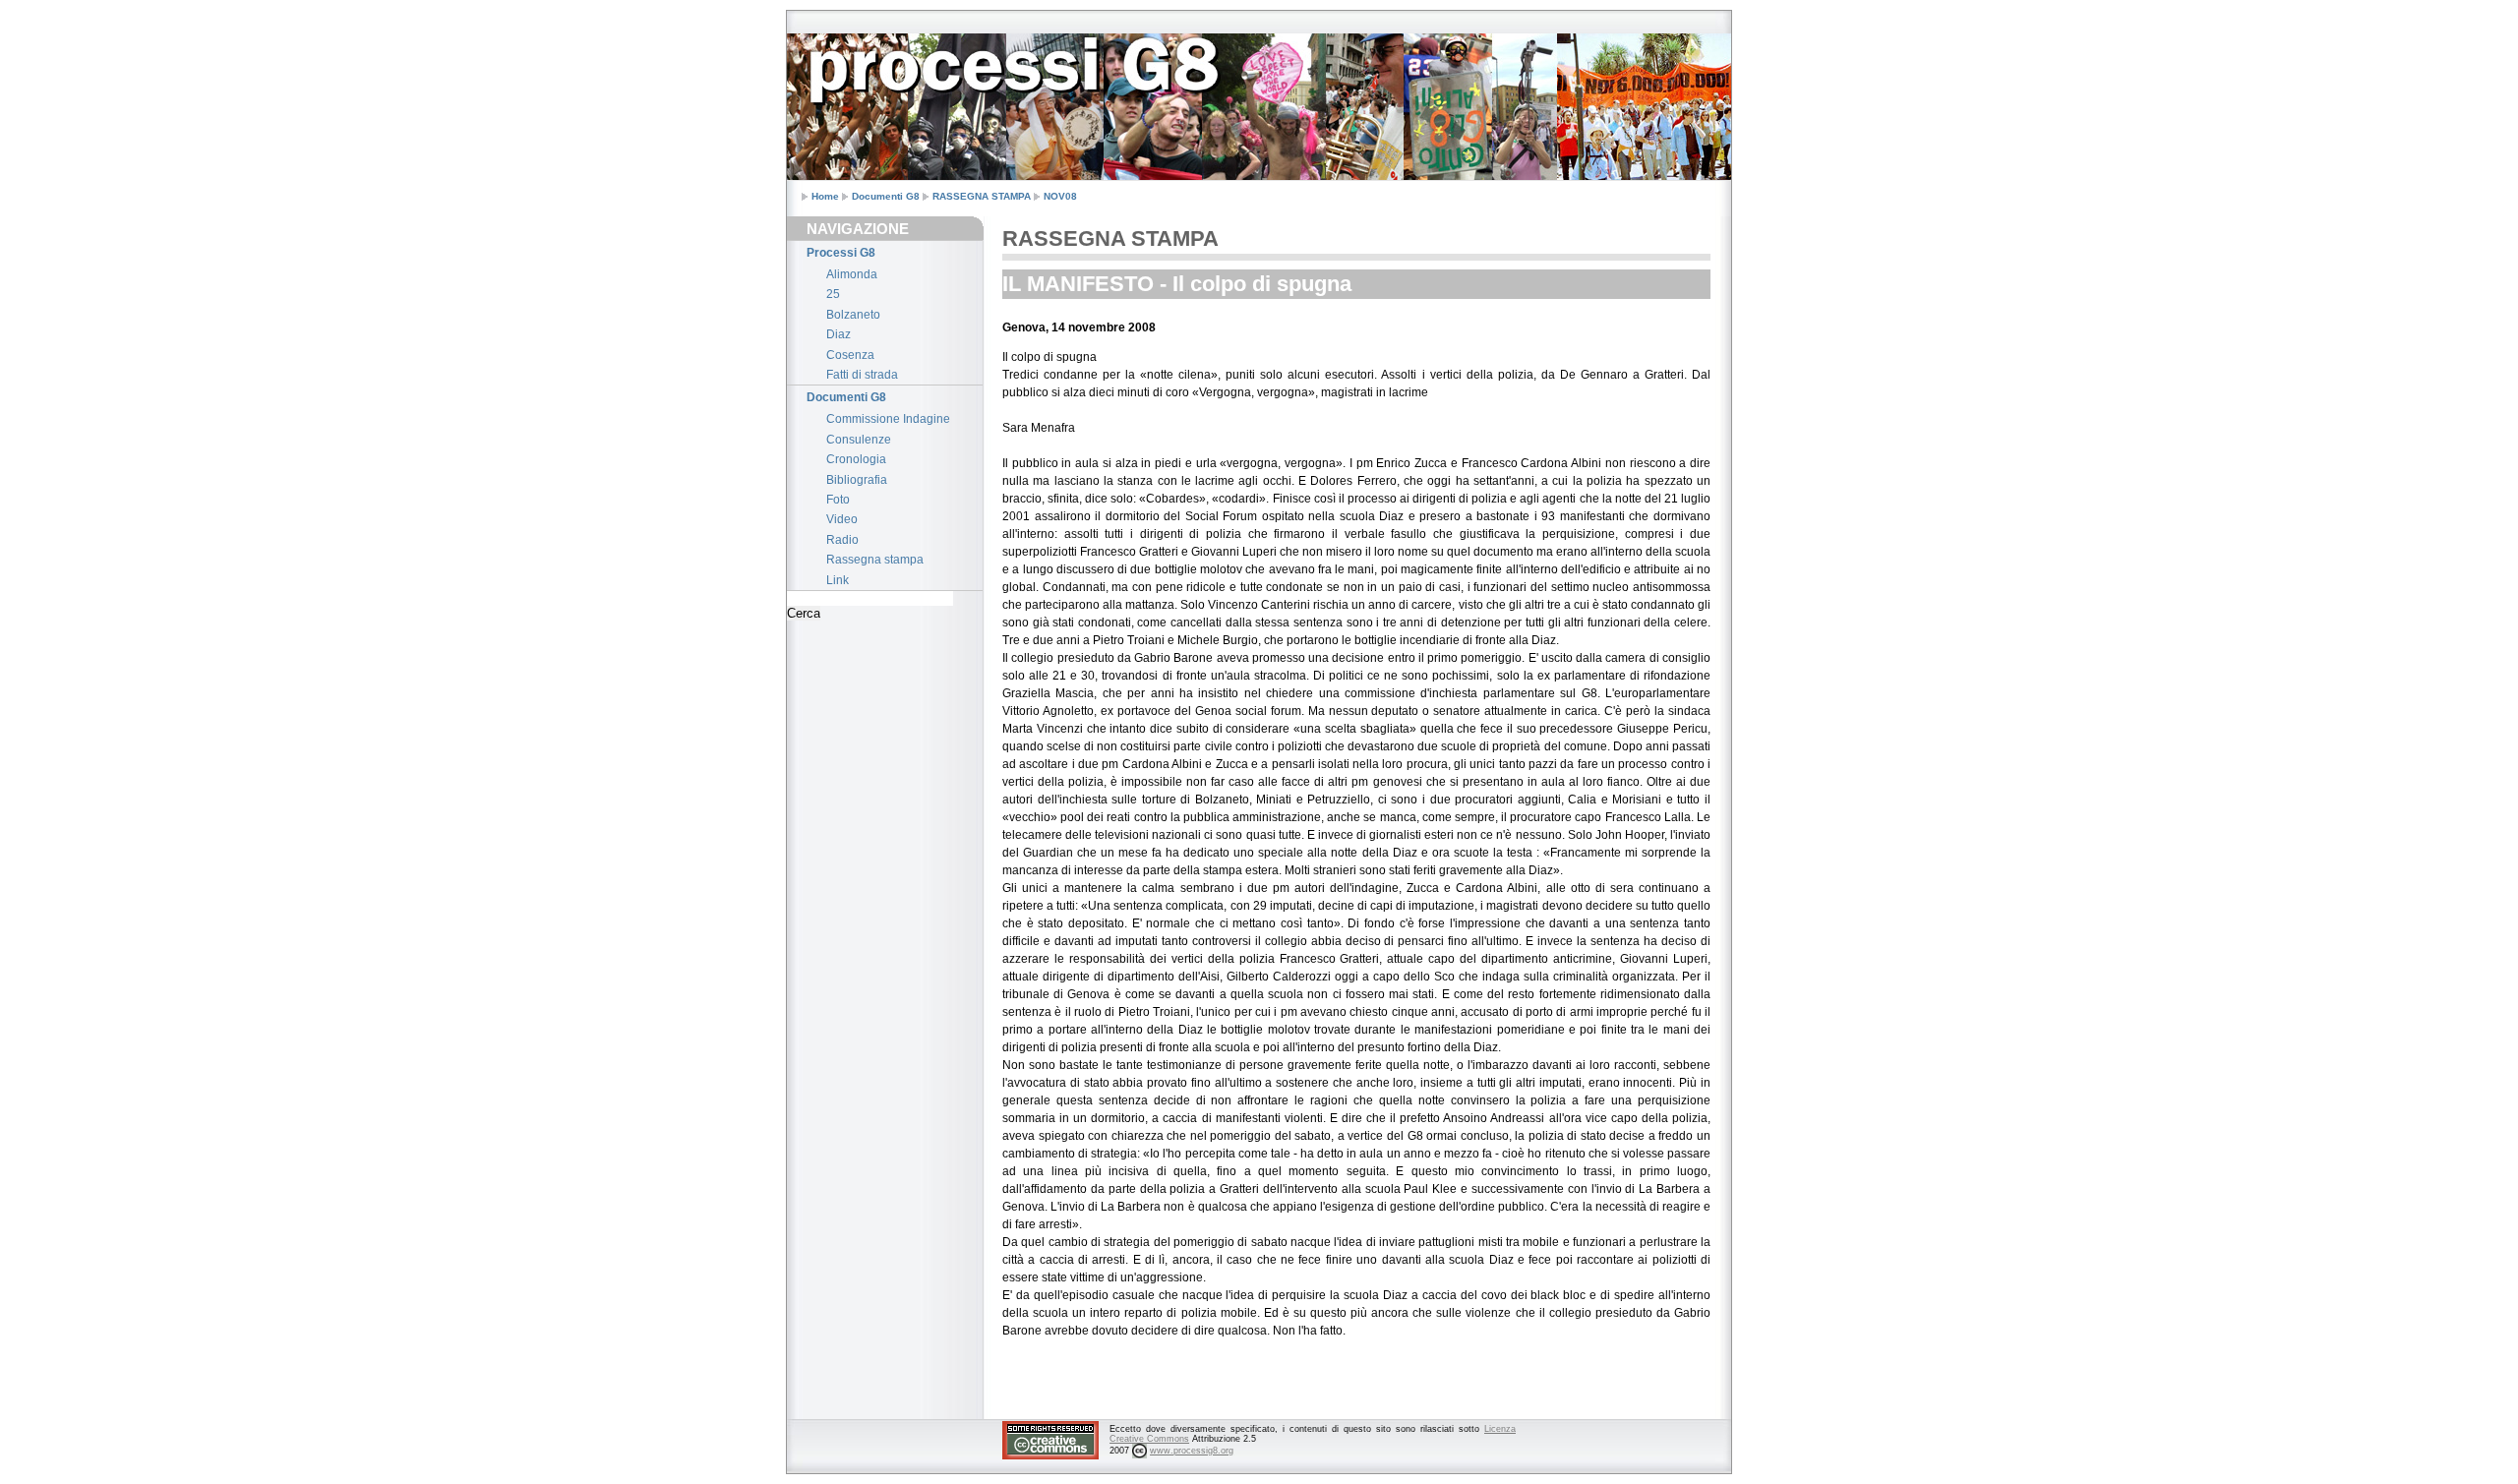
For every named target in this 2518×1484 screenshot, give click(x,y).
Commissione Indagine (888, 419)
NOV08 (1060, 196)
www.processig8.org (1192, 1451)
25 (833, 294)
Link (838, 580)
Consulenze (859, 440)
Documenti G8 (886, 196)
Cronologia (856, 459)
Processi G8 (841, 253)
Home (825, 196)
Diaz (839, 334)
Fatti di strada (862, 375)
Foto (838, 500)
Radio (842, 540)
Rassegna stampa (875, 560)
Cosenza (850, 355)
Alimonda (852, 274)
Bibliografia (857, 480)
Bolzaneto (853, 315)
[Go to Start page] (836, 52)
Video (842, 519)
